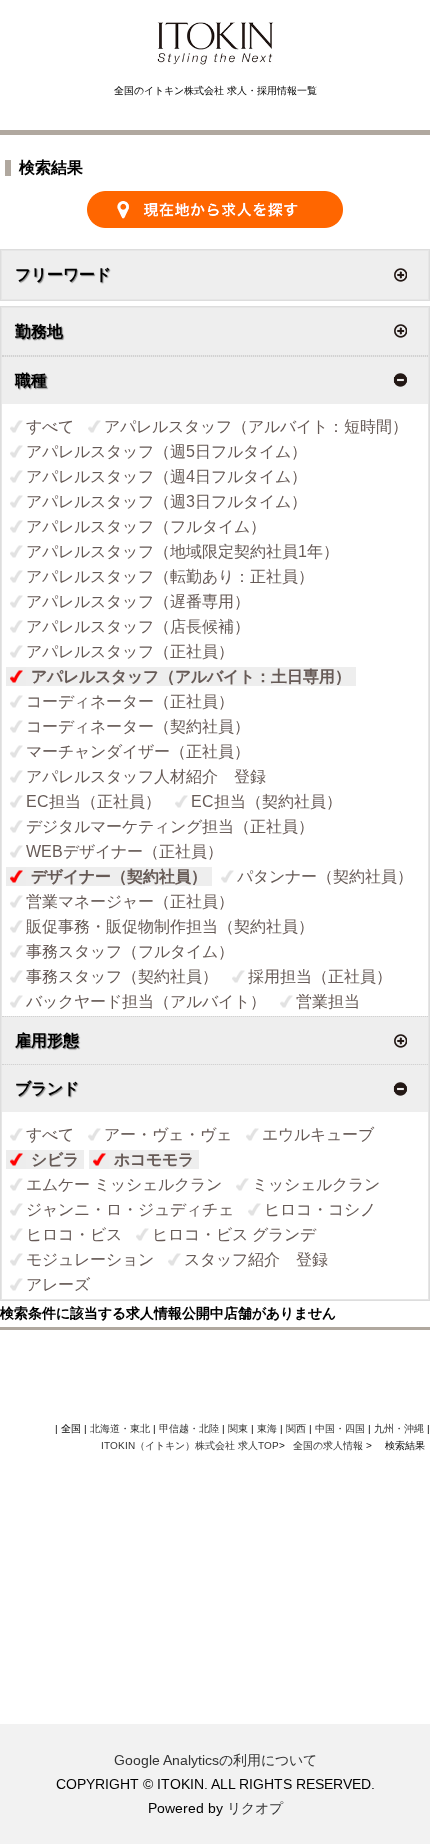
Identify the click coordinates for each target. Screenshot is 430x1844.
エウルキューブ (318, 1134)
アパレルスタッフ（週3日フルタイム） (166, 501)
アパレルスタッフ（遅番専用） (138, 601)
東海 (267, 1428)
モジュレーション (90, 1259)
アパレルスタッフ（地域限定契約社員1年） (182, 551)
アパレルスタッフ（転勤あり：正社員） (170, 576)
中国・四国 (340, 1428)
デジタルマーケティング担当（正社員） (170, 826)
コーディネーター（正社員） (130, 701)
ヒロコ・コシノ (320, 1209)
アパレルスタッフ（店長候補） (138, 626)
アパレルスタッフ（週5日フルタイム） (166, 451)
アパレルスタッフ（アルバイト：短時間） (256, 426)
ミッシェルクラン (316, 1184)
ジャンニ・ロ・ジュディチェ (130, 1209)
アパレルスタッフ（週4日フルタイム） (166, 476)
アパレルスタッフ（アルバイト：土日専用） (191, 676)
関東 (238, 1428)
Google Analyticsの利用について (215, 1760)
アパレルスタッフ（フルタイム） (146, 526)
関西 (296, 1428)
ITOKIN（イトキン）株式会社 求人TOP (190, 1445)
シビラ (55, 1159)
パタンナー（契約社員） (325, 876)
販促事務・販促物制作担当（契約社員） (170, 926)
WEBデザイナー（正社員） (124, 851)
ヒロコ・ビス (74, 1234)
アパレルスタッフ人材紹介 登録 (146, 776)
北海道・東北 (120, 1428)
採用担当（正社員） (320, 976)
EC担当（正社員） (93, 801)
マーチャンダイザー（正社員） (138, 751)
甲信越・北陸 (189, 1428)
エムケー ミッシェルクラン (124, 1184)
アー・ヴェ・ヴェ (168, 1134)
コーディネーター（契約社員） (138, 726)
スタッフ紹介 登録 (256, 1259)
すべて (50, 426)
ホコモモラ (154, 1159)
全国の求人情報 (329, 1445)
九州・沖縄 (399, 1428)
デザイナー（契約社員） (119, 876)
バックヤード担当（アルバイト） (146, 1001)
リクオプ (255, 1808)
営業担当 (328, 1001)
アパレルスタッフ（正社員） (130, 651)
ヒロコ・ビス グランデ (234, 1234)
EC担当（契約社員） (266, 801)
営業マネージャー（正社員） (130, 901)
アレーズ (58, 1284)
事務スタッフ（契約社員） (122, 976)
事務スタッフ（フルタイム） (130, 951)
